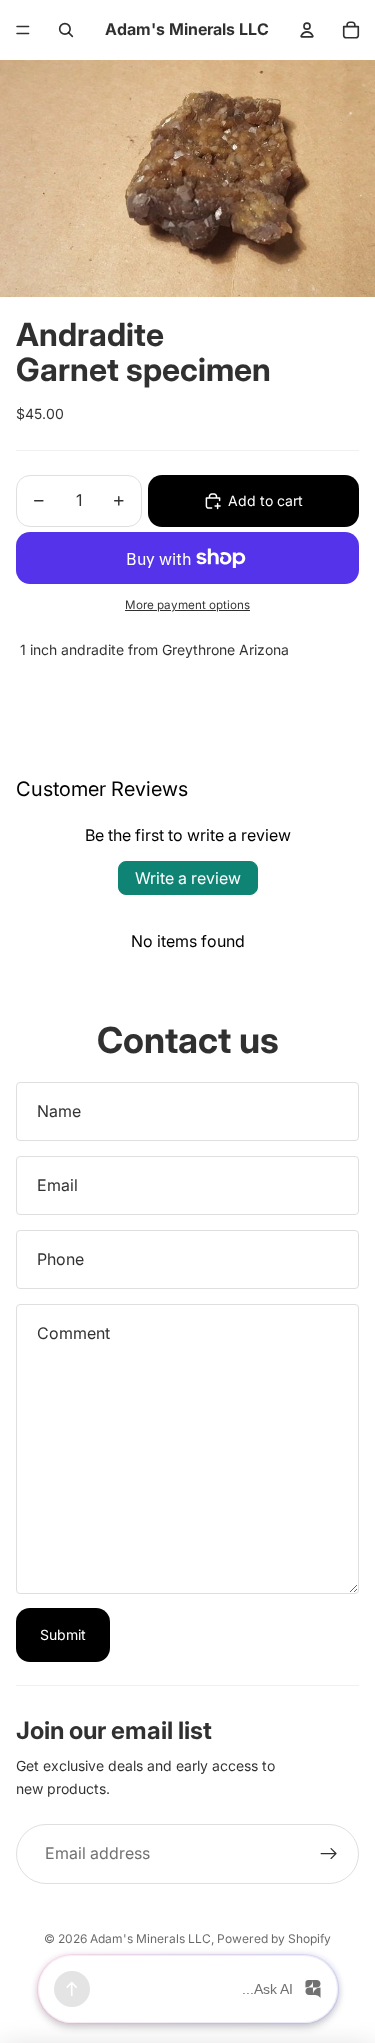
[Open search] (66, 30)
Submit (63, 1634)
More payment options (187, 605)
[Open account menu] (307, 30)
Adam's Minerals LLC (150, 1938)
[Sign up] (329, 1854)
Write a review (188, 878)
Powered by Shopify (274, 1938)
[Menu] (23, 30)
